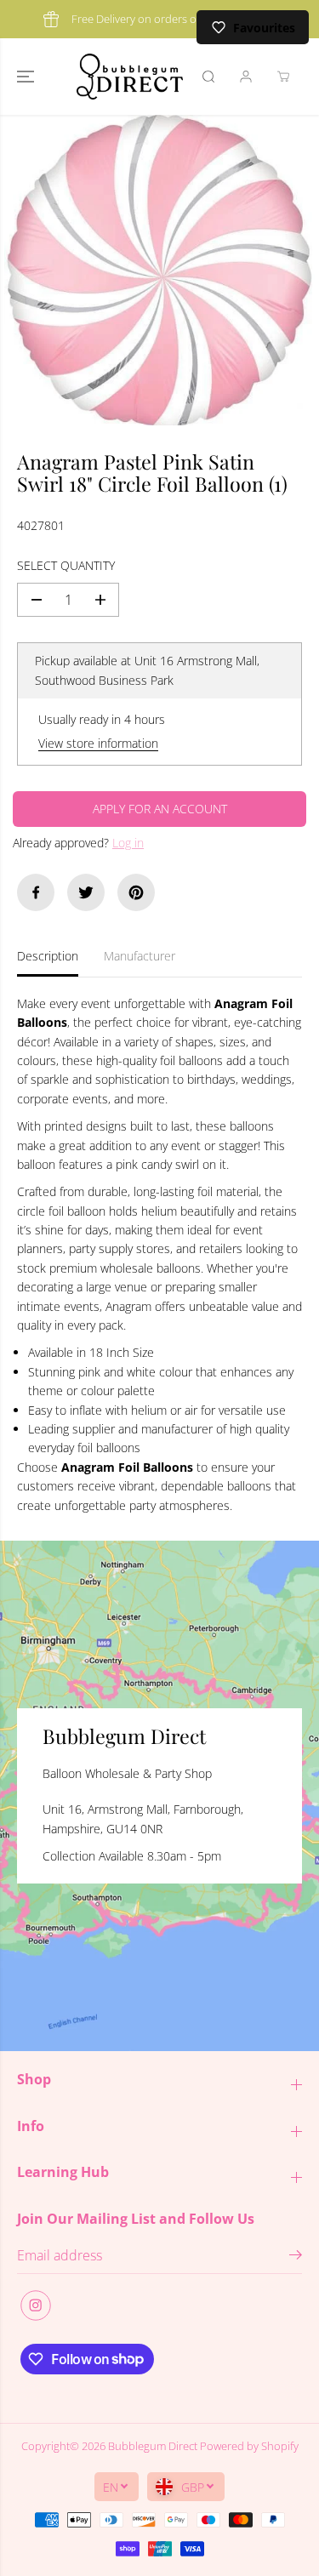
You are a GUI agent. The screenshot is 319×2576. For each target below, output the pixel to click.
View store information (98, 743)
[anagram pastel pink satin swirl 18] (159, 270)
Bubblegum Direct (153, 2446)
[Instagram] (36, 2305)
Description (48, 956)
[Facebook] (36, 892)
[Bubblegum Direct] (130, 77)
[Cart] (283, 77)
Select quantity (66, 565)
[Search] (208, 77)
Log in (128, 843)
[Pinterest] (136, 892)
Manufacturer (140, 956)
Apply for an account (160, 809)
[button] (27, 77)
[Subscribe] (296, 2257)
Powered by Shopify (249, 2446)
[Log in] (246, 77)
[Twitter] (86, 892)
